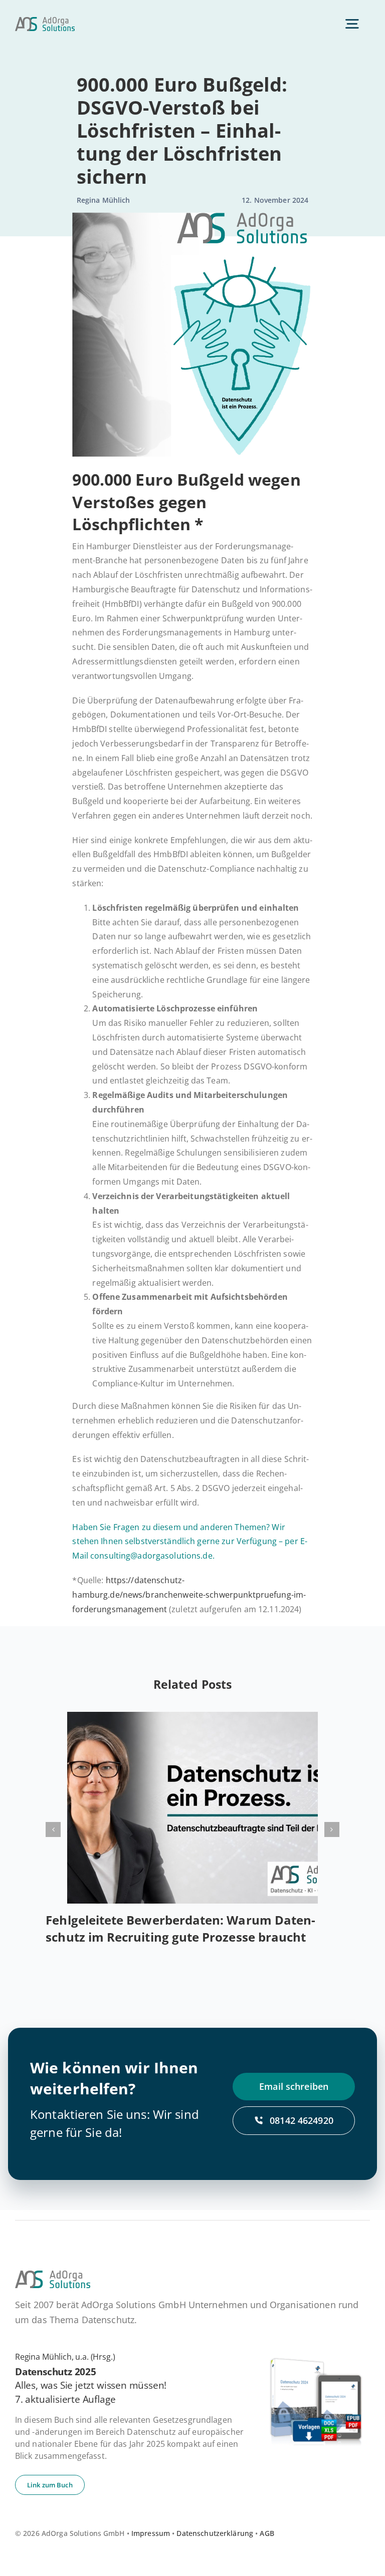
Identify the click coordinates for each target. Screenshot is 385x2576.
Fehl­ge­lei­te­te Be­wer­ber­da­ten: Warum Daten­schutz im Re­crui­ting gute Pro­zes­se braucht (180, 1928)
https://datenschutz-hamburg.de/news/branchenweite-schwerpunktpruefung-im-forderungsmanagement (189, 1595)
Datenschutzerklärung (215, 2533)
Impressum (151, 2533)
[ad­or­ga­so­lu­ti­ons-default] (45, 21)
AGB (267, 2533)
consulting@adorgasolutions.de (151, 1556)
